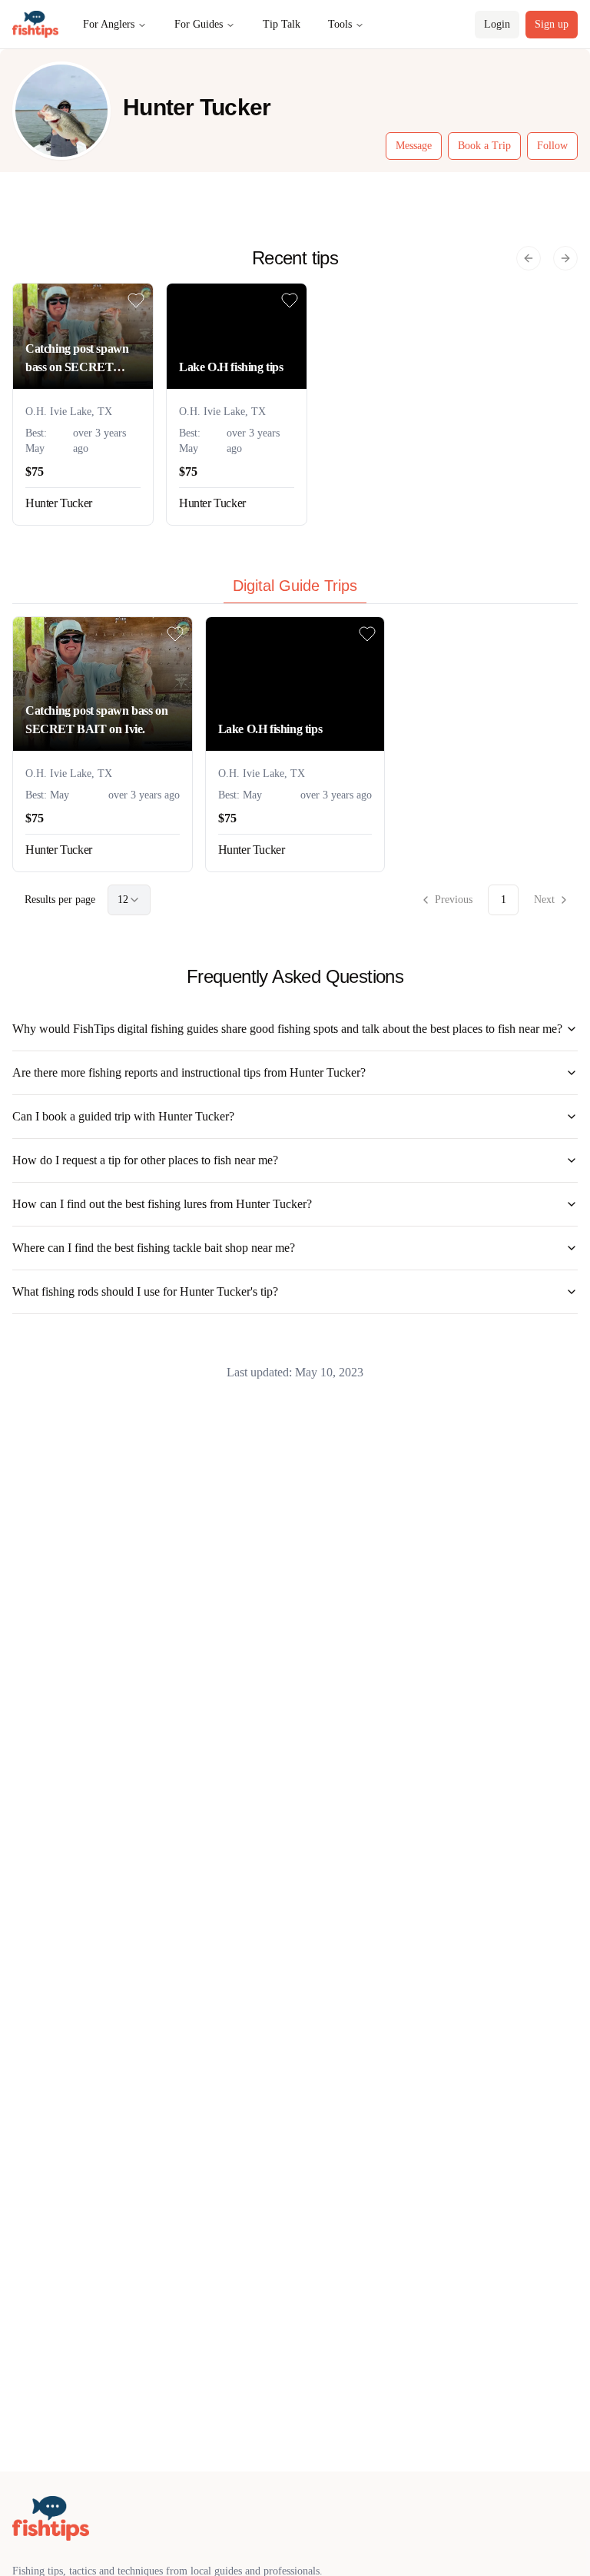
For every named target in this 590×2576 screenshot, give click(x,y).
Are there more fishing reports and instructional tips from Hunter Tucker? (189, 1072)
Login (497, 24)
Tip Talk (282, 24)
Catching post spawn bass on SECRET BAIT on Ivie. (77, 359)
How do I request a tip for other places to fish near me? (145, 1160)
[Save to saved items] (136, 300)
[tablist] (295, 589)
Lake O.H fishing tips (231, 367)
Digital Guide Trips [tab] (295, 586)
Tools (340, 24)
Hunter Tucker (59, 503)
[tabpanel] (295, 766)
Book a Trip (484, 146)
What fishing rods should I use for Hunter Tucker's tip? (145, 1291)
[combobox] (129, 900)
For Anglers (109, 24)
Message (414, 146)
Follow (552, 146)
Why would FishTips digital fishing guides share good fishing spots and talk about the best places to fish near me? (287, 1029)
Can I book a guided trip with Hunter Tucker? (123, 1116)
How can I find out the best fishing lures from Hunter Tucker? (162, 1204)
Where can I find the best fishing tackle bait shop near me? (154, 1248)
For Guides (199, 24)
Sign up (552, 24)
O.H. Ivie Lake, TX (69, 412)
